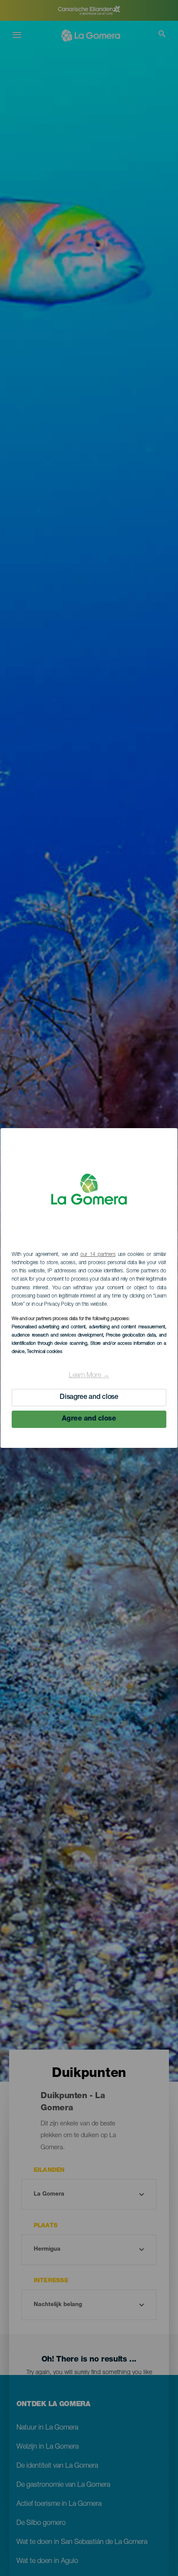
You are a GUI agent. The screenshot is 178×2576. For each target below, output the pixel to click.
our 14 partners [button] (98, 1255)
